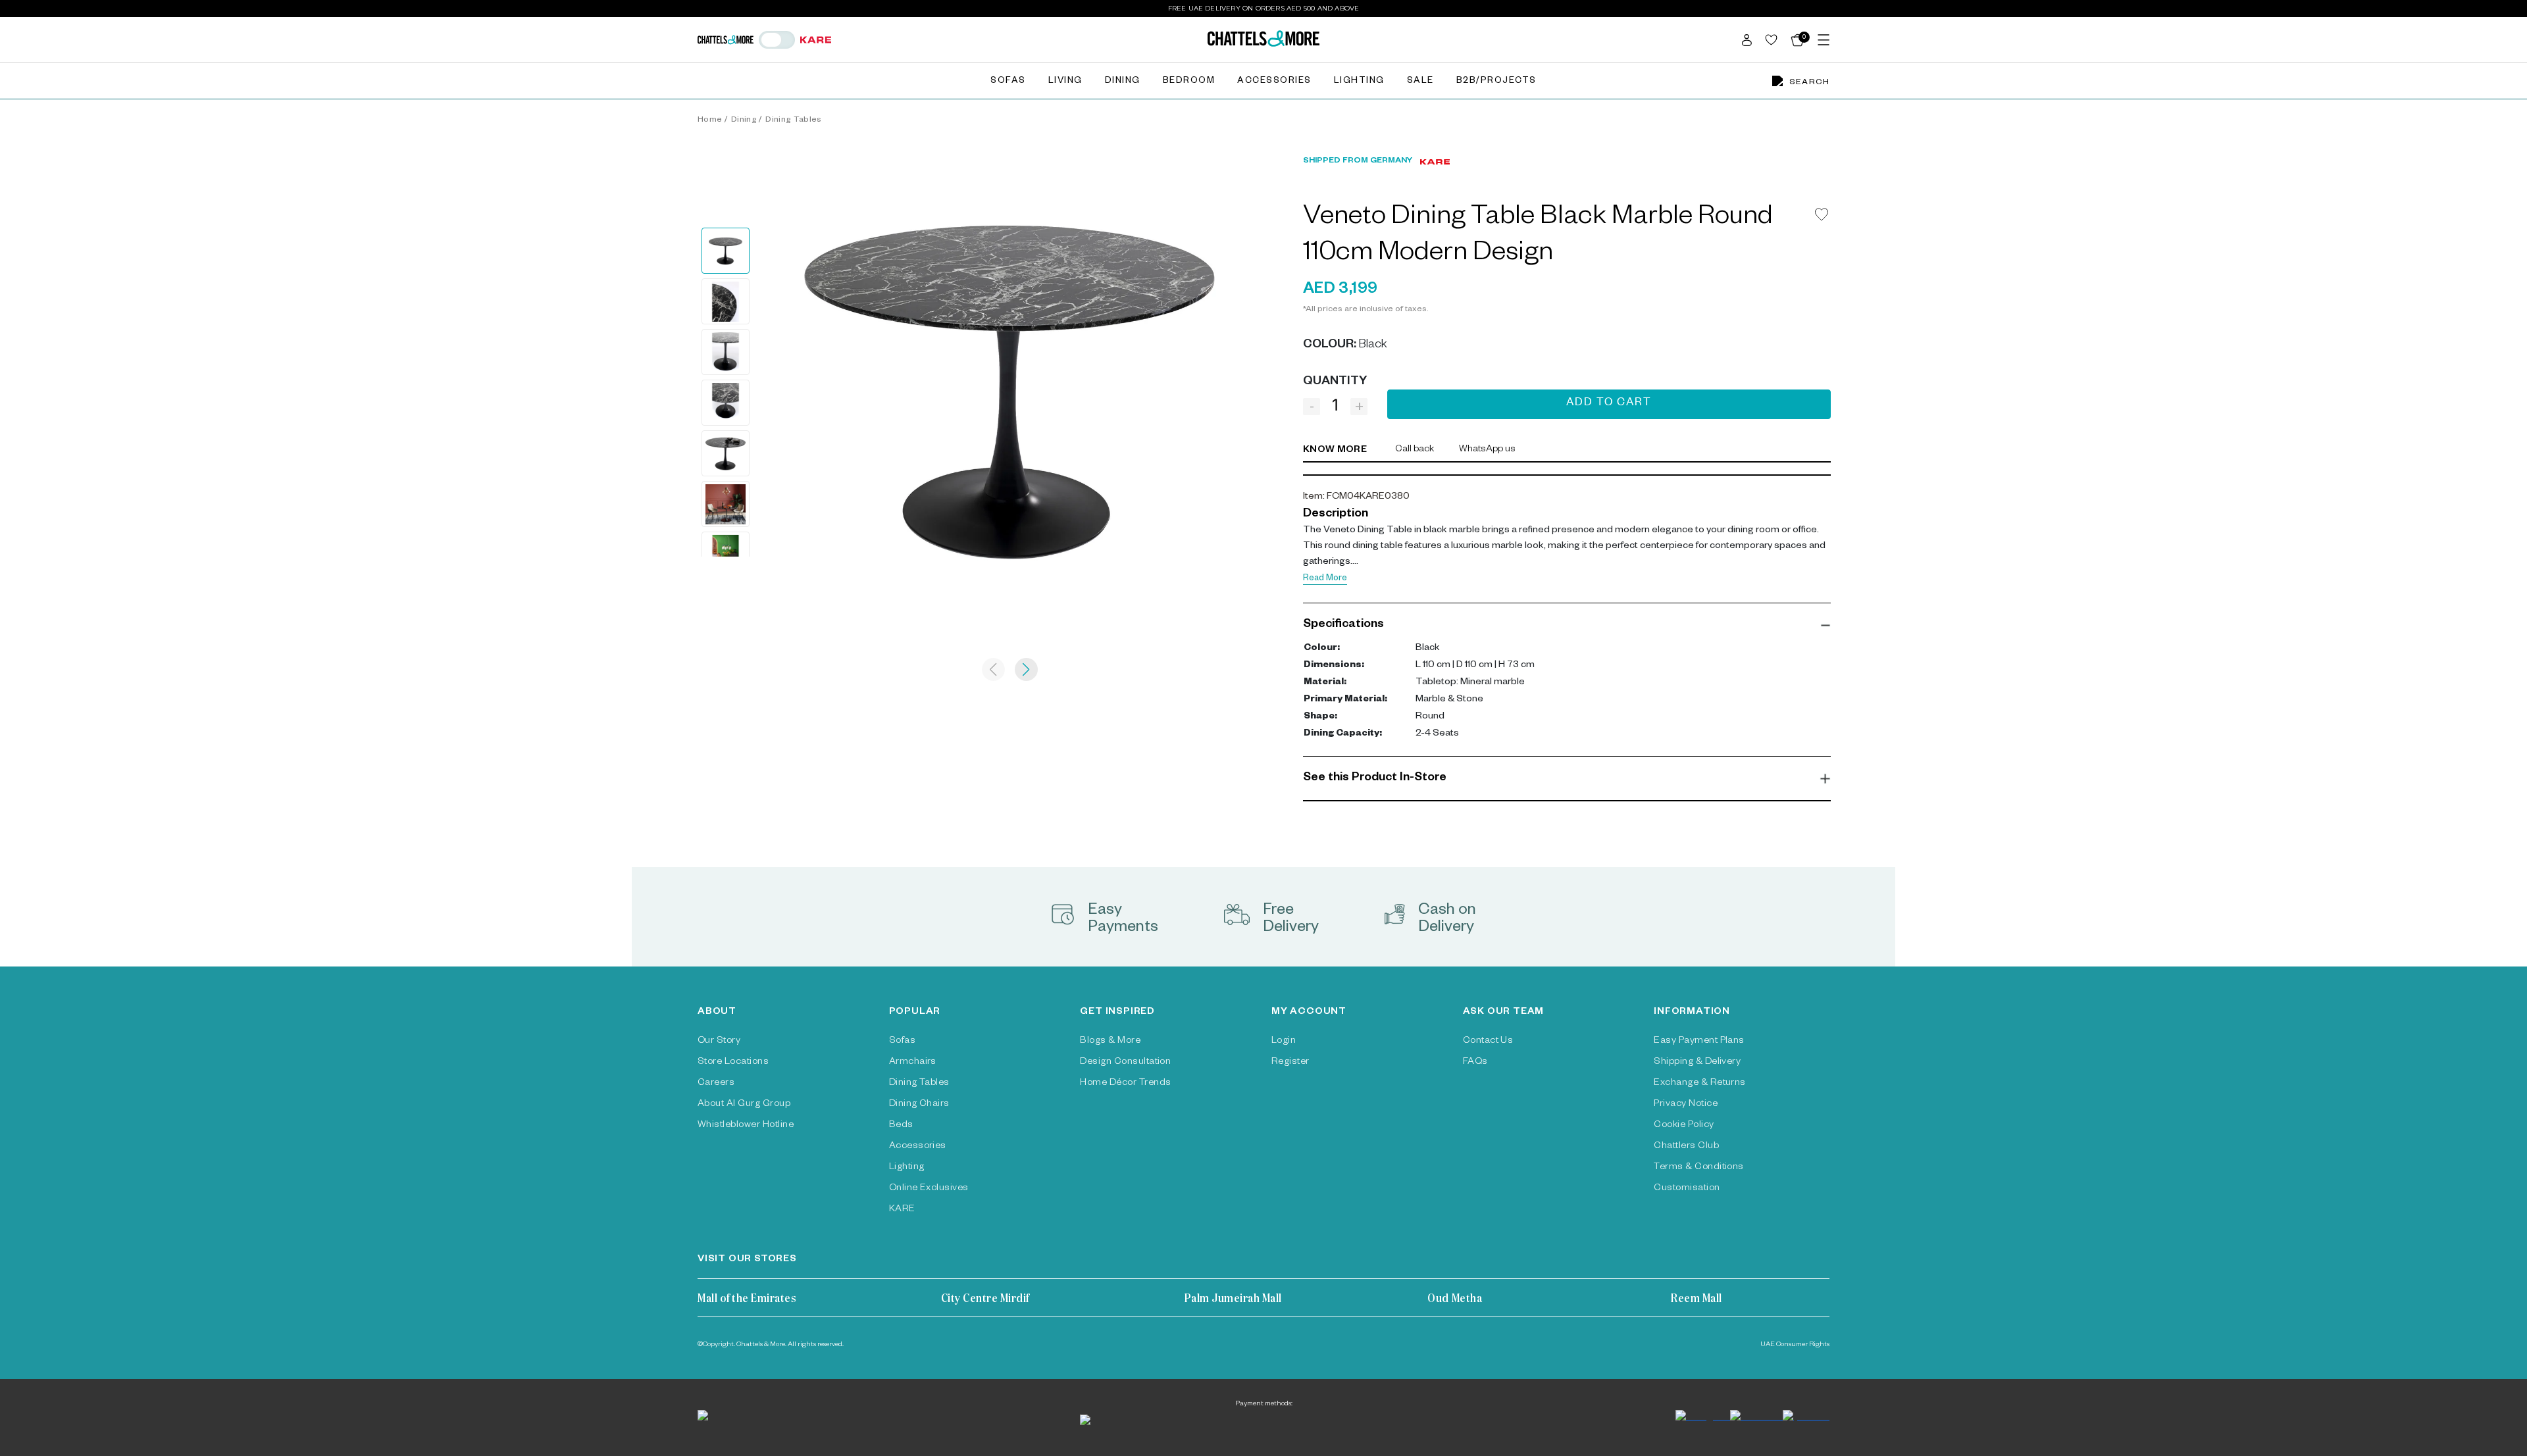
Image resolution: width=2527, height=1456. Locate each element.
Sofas (1008, 82)
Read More (1325, 579)
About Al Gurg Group (744, 1105)
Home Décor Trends (1125, 1084)
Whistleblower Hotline (746, 1126)
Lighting (1359, 82)
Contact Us (1488, 1042)
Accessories (1274, 82)
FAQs (1475, 1063)
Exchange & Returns (1700, 1084)
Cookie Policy (1684, 1126)
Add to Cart (1609, 404)
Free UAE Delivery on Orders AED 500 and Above (1264, 8)
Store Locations (733, 1063)
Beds (901, 1126)
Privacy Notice (1686, 1105)
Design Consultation (1125, 1063)
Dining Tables (793, 120)
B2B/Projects (1496, 82)
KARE (902, 1210)
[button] (1567, 625)
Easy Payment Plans (1699, 1042)
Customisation (1687, 1189)
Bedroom (1189, 82)
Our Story (719, 1042)
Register (1290, 1063)
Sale (1420, 82)
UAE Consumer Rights (1795, 1345)
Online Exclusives (929, 1189)
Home (710, 120)
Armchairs (913, 1063)
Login (1284, 1042)
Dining (1123, 82)
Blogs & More (1110, 1042)
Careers (716, 1084)
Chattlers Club (1686, 1147)
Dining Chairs (919, 1105)
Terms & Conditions (1699, 1168)
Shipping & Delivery (1697, 1063)
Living (1065, 82)
